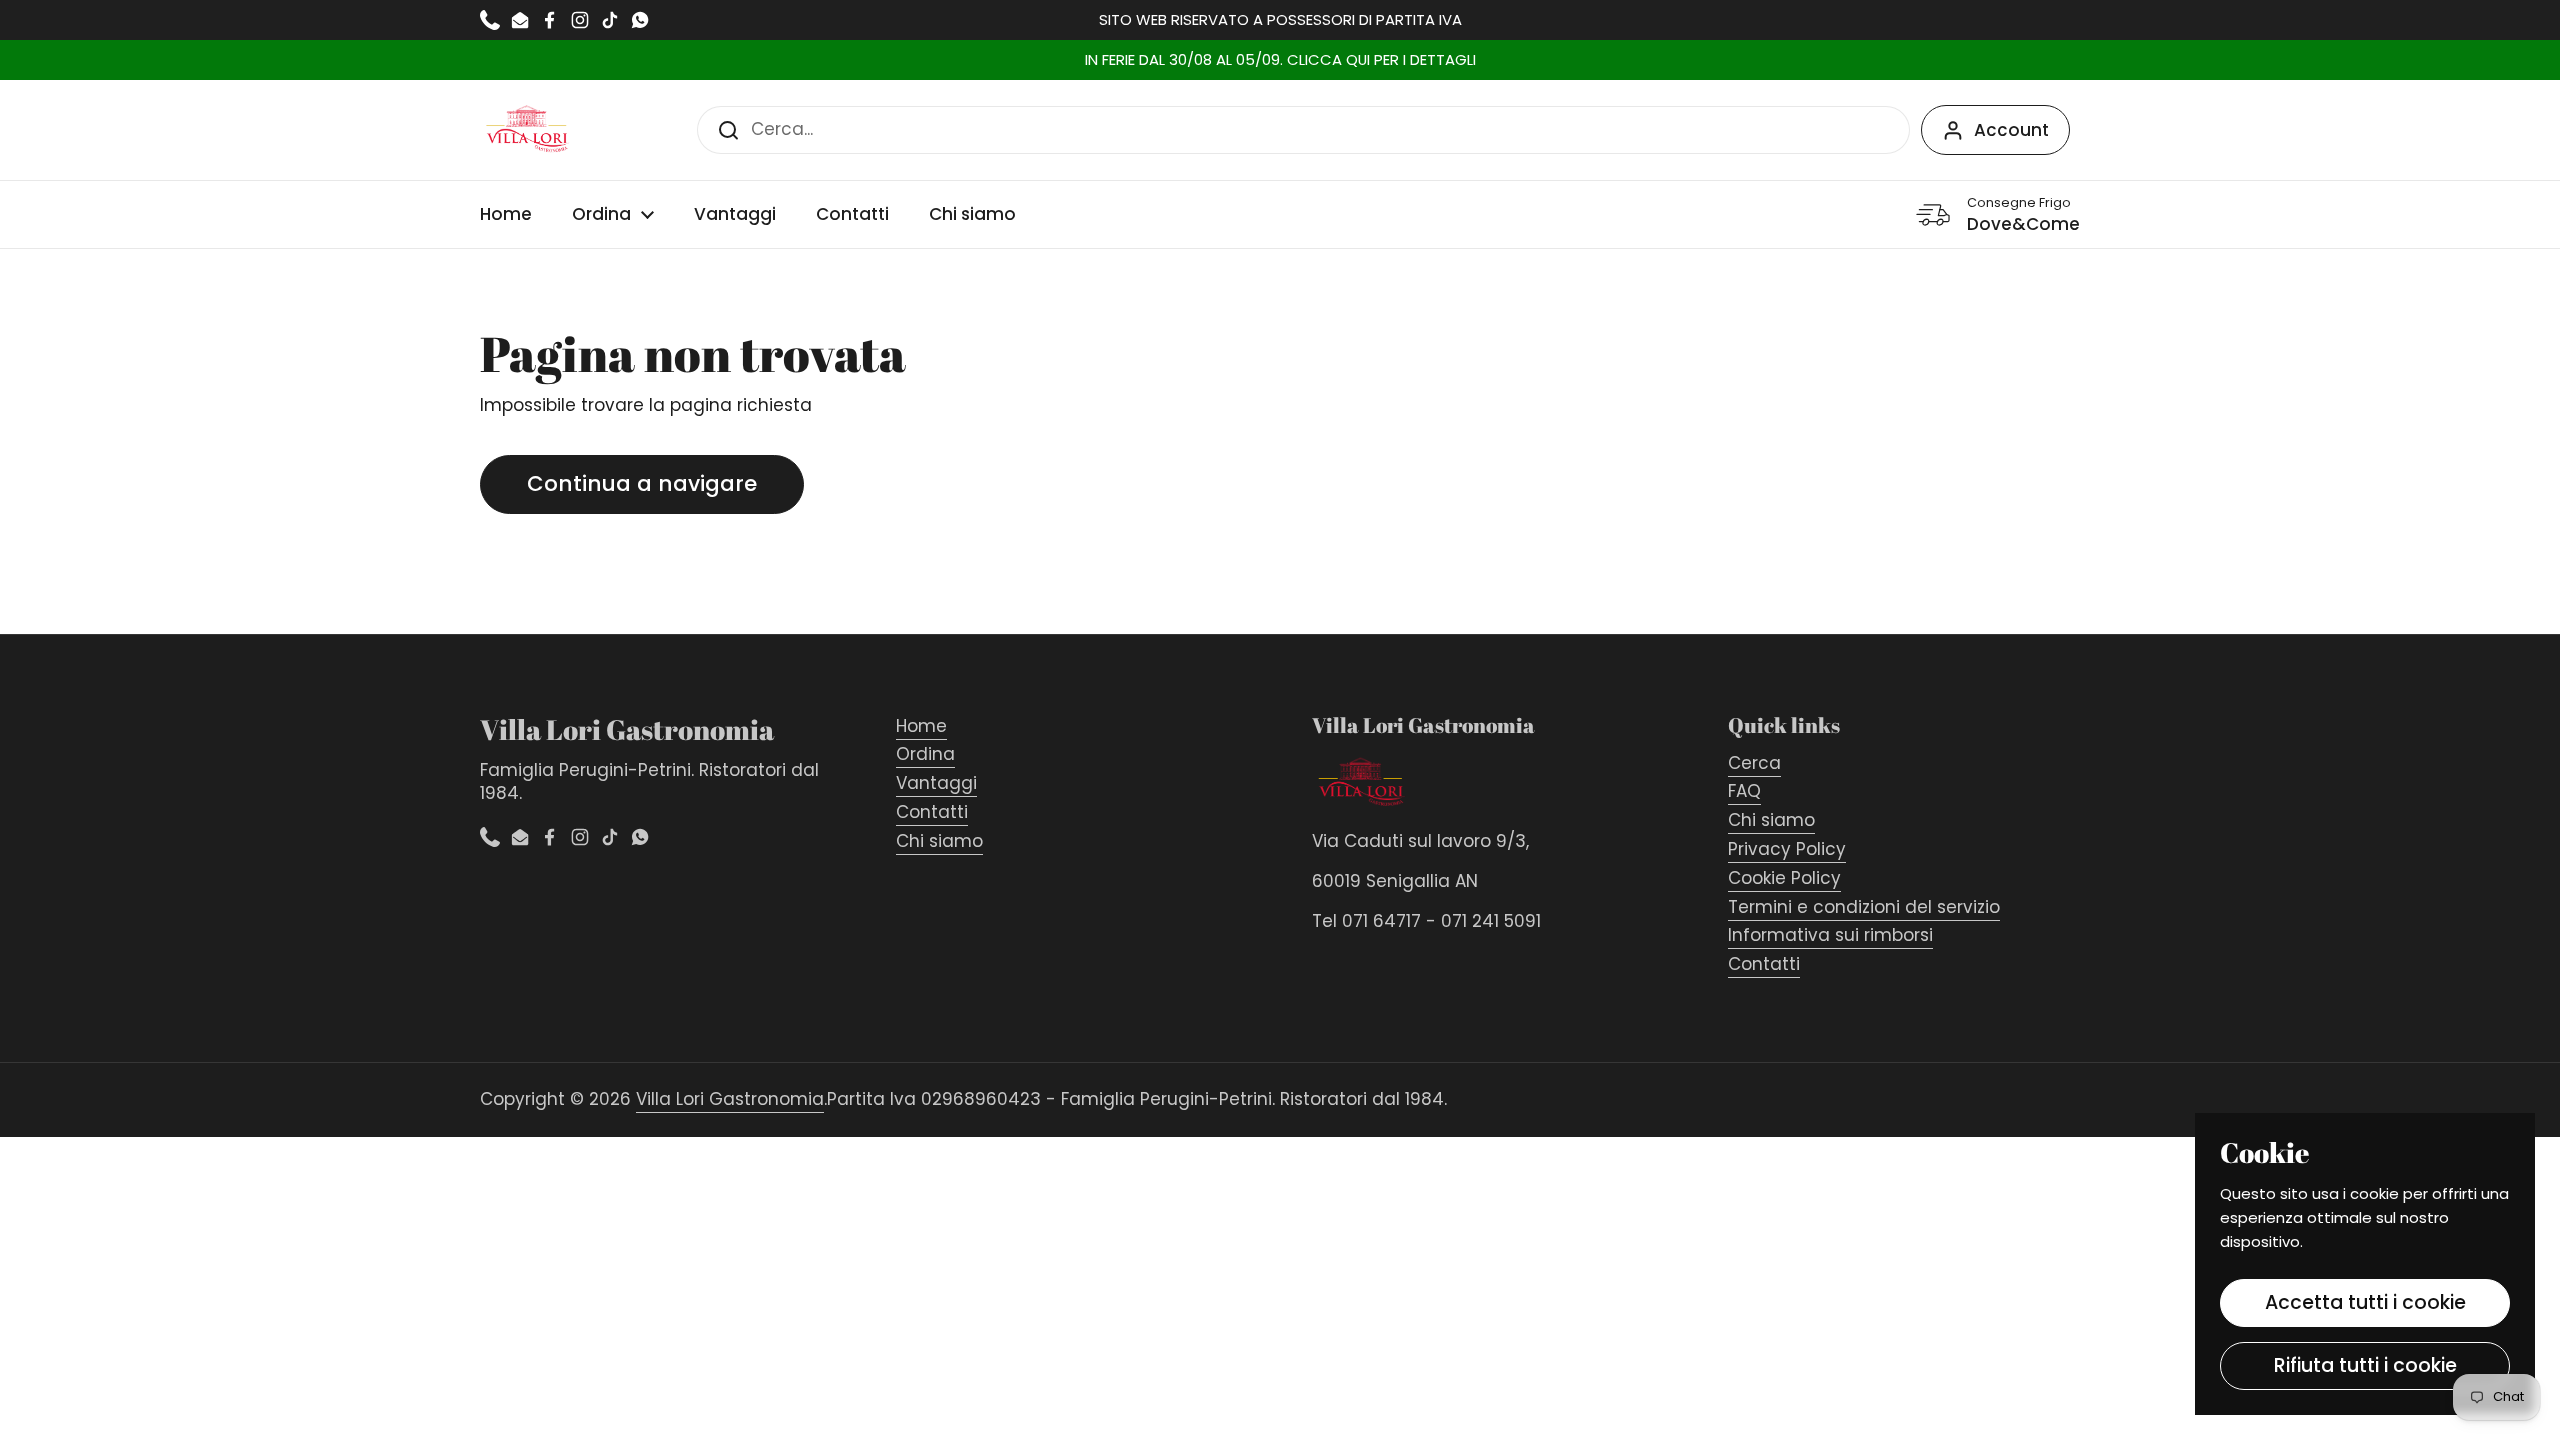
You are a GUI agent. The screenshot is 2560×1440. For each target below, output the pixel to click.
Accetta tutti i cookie (2365, 1302)
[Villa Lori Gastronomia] (528, 130)
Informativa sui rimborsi (1830, 935)
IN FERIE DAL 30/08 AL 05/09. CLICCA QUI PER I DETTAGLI (1280, 60)
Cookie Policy (1784, 878)
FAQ (1744, 791)
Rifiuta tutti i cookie (2365, 1365)
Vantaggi (936, 783)
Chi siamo (939, 841)
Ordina (925, 754)
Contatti (932, 812)
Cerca (1754, 763)
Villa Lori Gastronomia (730, 1099)
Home (921, 726)
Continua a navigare (642, 483)
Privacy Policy (1787, 849)
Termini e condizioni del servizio (1864, 907)
